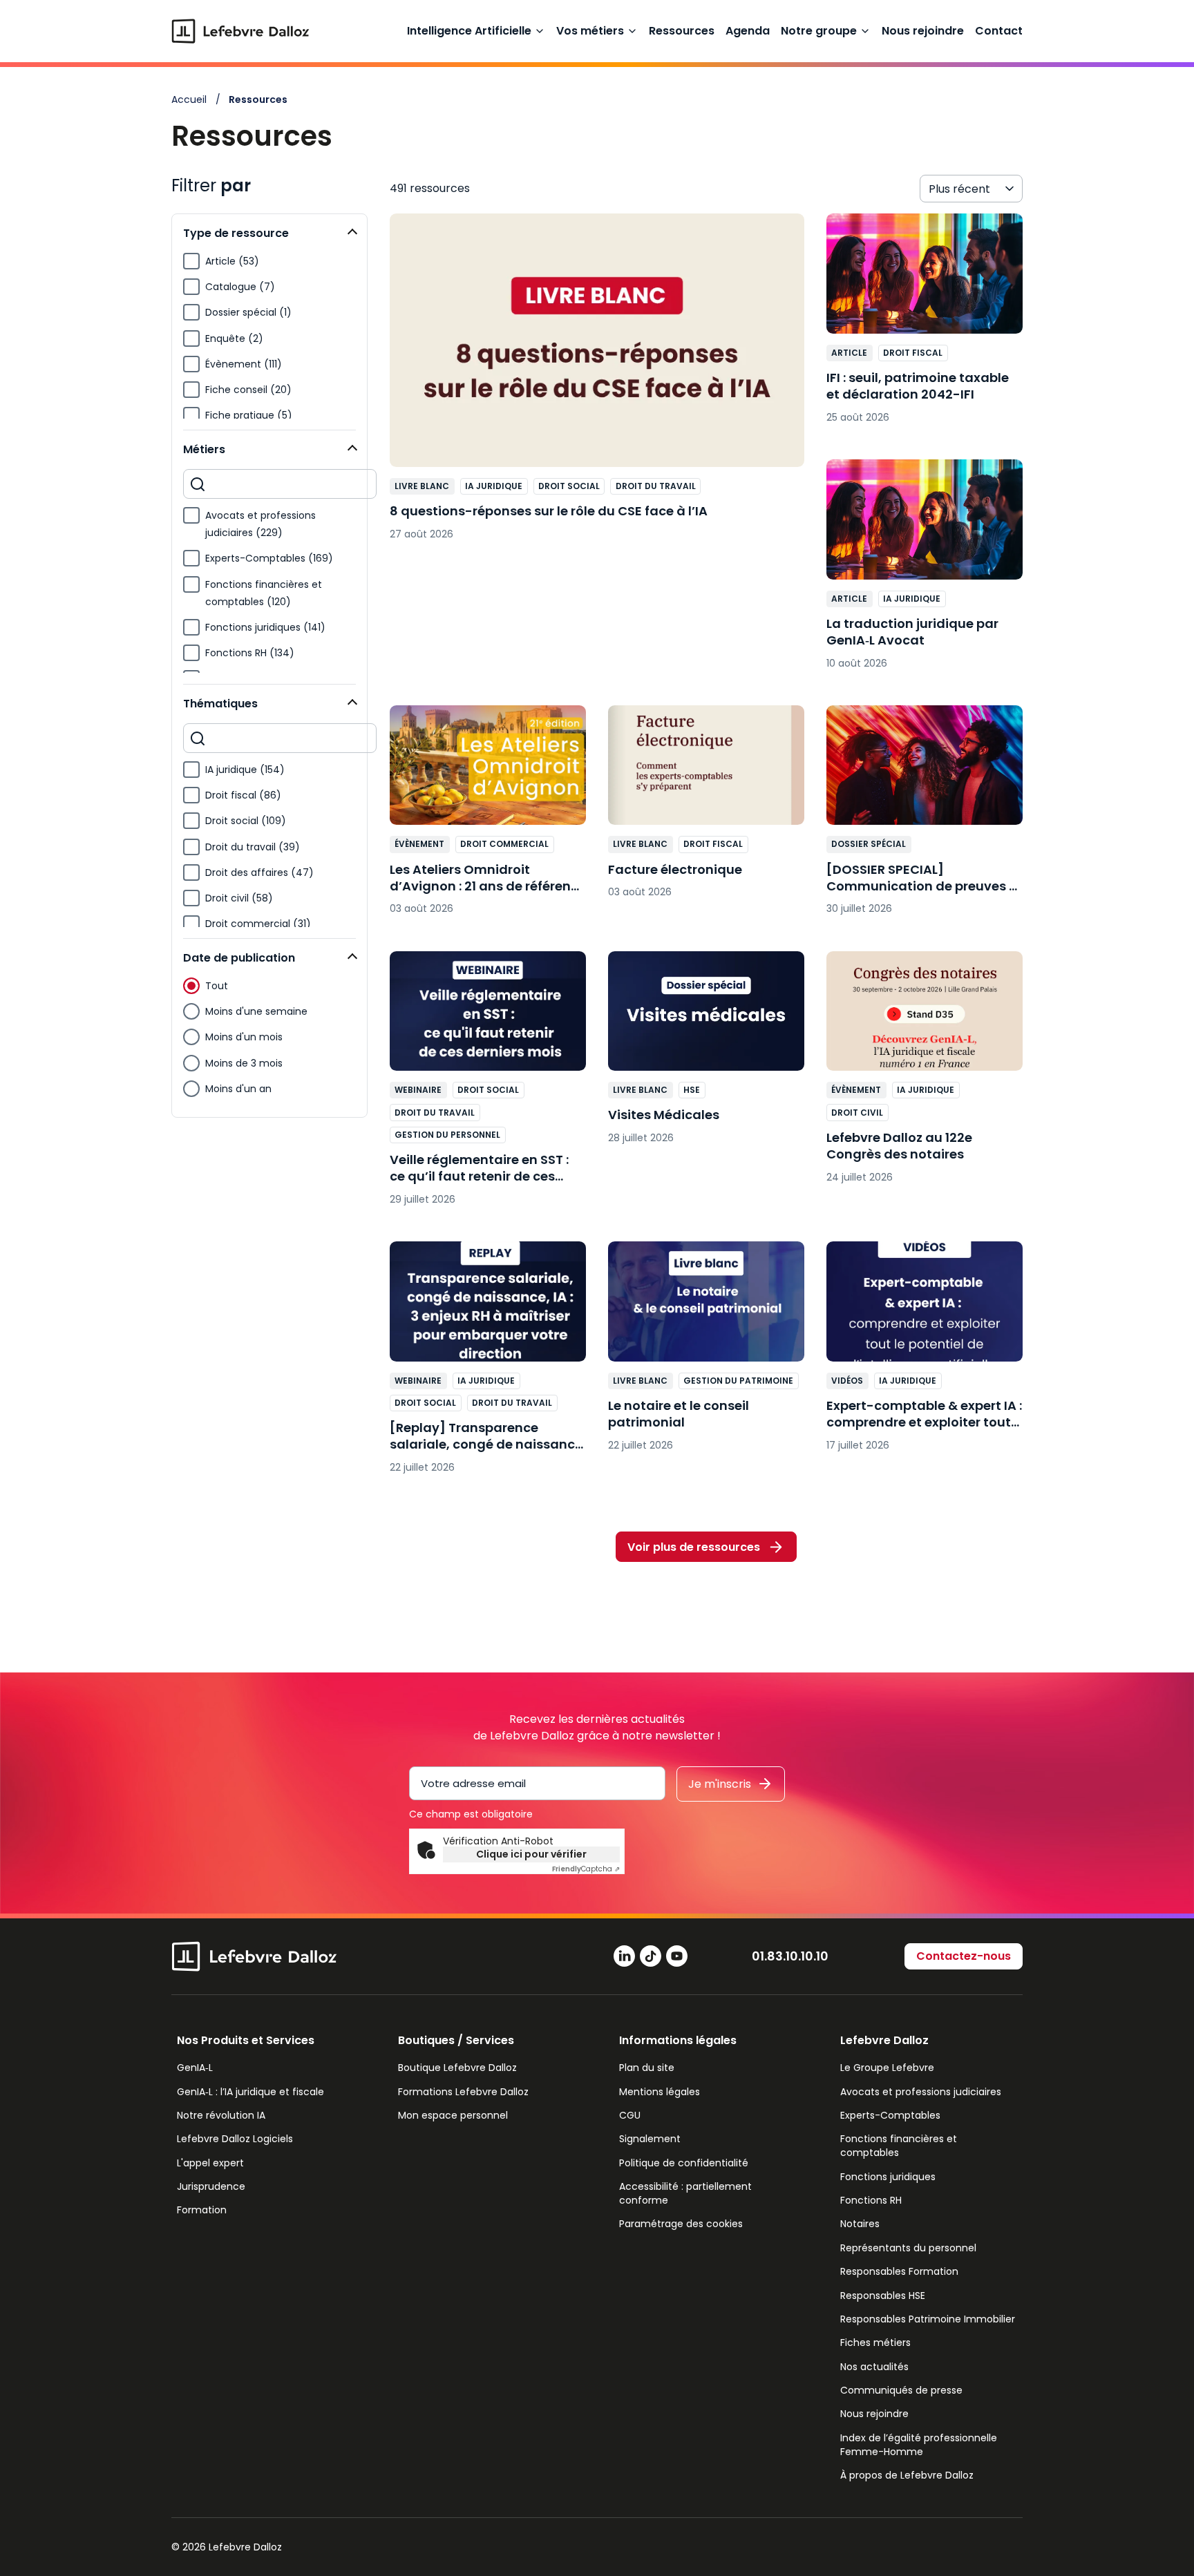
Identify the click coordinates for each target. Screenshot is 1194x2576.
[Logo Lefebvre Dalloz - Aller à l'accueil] (240, 31)
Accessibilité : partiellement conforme (685, 2193)
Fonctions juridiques (888, 2177)
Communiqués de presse (901, 2390)
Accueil (189, 99)
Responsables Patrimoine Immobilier (928, 2319)
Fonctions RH (871, 2200)
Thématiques (220, 704)
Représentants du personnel (908, 2248)
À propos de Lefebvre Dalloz (907, 2475)
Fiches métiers (875, 2343)
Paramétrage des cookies (681, 2224)
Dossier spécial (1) (248, 312)
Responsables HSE (883, 2296)
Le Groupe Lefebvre (887, 2068)
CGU (630, 2115)
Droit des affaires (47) (259, 872)
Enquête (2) (234, 338)
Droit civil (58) (239, 898)
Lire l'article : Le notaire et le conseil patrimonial (706, 1353)
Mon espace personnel (453, 2115)
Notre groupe (819, 31)
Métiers (204, 449)
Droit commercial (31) (258, 924)
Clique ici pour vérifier (531, 1854)
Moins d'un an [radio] (238, 1089)
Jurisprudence (211, 2186)
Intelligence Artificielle (469, 31)
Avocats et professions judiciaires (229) (260, 524)
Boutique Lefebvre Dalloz (457, 2068)
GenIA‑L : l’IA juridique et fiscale (250, 2092)
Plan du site (647, 2068)
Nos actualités (874, 2367)
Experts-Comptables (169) (269, 558)
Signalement (650, 2139)
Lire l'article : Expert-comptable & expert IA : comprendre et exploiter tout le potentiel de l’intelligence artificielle (925, 1353)
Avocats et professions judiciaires (921, 2092)
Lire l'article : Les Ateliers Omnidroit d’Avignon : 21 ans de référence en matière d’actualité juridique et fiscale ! (488, 817)
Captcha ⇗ (586, 1869)
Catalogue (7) (240, 287)
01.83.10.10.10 (790, 1956)
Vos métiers (590, 31)
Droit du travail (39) (253, 847)
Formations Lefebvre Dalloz (463, 2092)
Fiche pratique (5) (249, 415)
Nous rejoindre (923, 31)
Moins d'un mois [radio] (244, 1037)
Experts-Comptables (890, 2115)
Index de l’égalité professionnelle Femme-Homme (919, 2445)
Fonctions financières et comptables (899, 2146)
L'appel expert (210, 2163)
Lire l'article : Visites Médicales (706, 1055)
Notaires (860, 2224)
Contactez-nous (964, 1956)
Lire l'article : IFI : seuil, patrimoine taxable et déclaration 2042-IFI (925, 325)
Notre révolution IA (221, 2115)
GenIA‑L (195, 2068)
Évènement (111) (244, 364)
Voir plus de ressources (694, 1547)
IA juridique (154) (245, 770)
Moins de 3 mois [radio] (244, 1063)
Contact (999, 31)
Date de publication (239, 958)
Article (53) (232, 261)
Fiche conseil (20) (248, 390)
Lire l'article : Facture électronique (706, 809)
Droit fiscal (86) (243, 795)
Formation (202, 2210)
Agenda (748, 31)
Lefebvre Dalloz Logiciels (235, 2139)
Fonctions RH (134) (250, 653)
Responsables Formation (899, 2271)
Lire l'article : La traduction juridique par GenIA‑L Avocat (925, 571)
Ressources (682, 31)
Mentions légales (660, 2092)
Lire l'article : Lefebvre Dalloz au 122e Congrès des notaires (925, 1074)
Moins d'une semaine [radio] (256, 1011)
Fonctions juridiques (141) (265, 627)
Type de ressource (236, 233)
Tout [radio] (217, 986)
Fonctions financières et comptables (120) (264, 593)
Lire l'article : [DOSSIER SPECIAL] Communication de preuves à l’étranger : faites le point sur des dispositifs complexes (925, 817)
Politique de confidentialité (684, 2163)
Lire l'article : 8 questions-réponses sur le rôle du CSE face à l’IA (597, 384)
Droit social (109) (246, 821)
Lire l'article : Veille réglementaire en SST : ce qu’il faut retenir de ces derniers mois (488, 1086)
